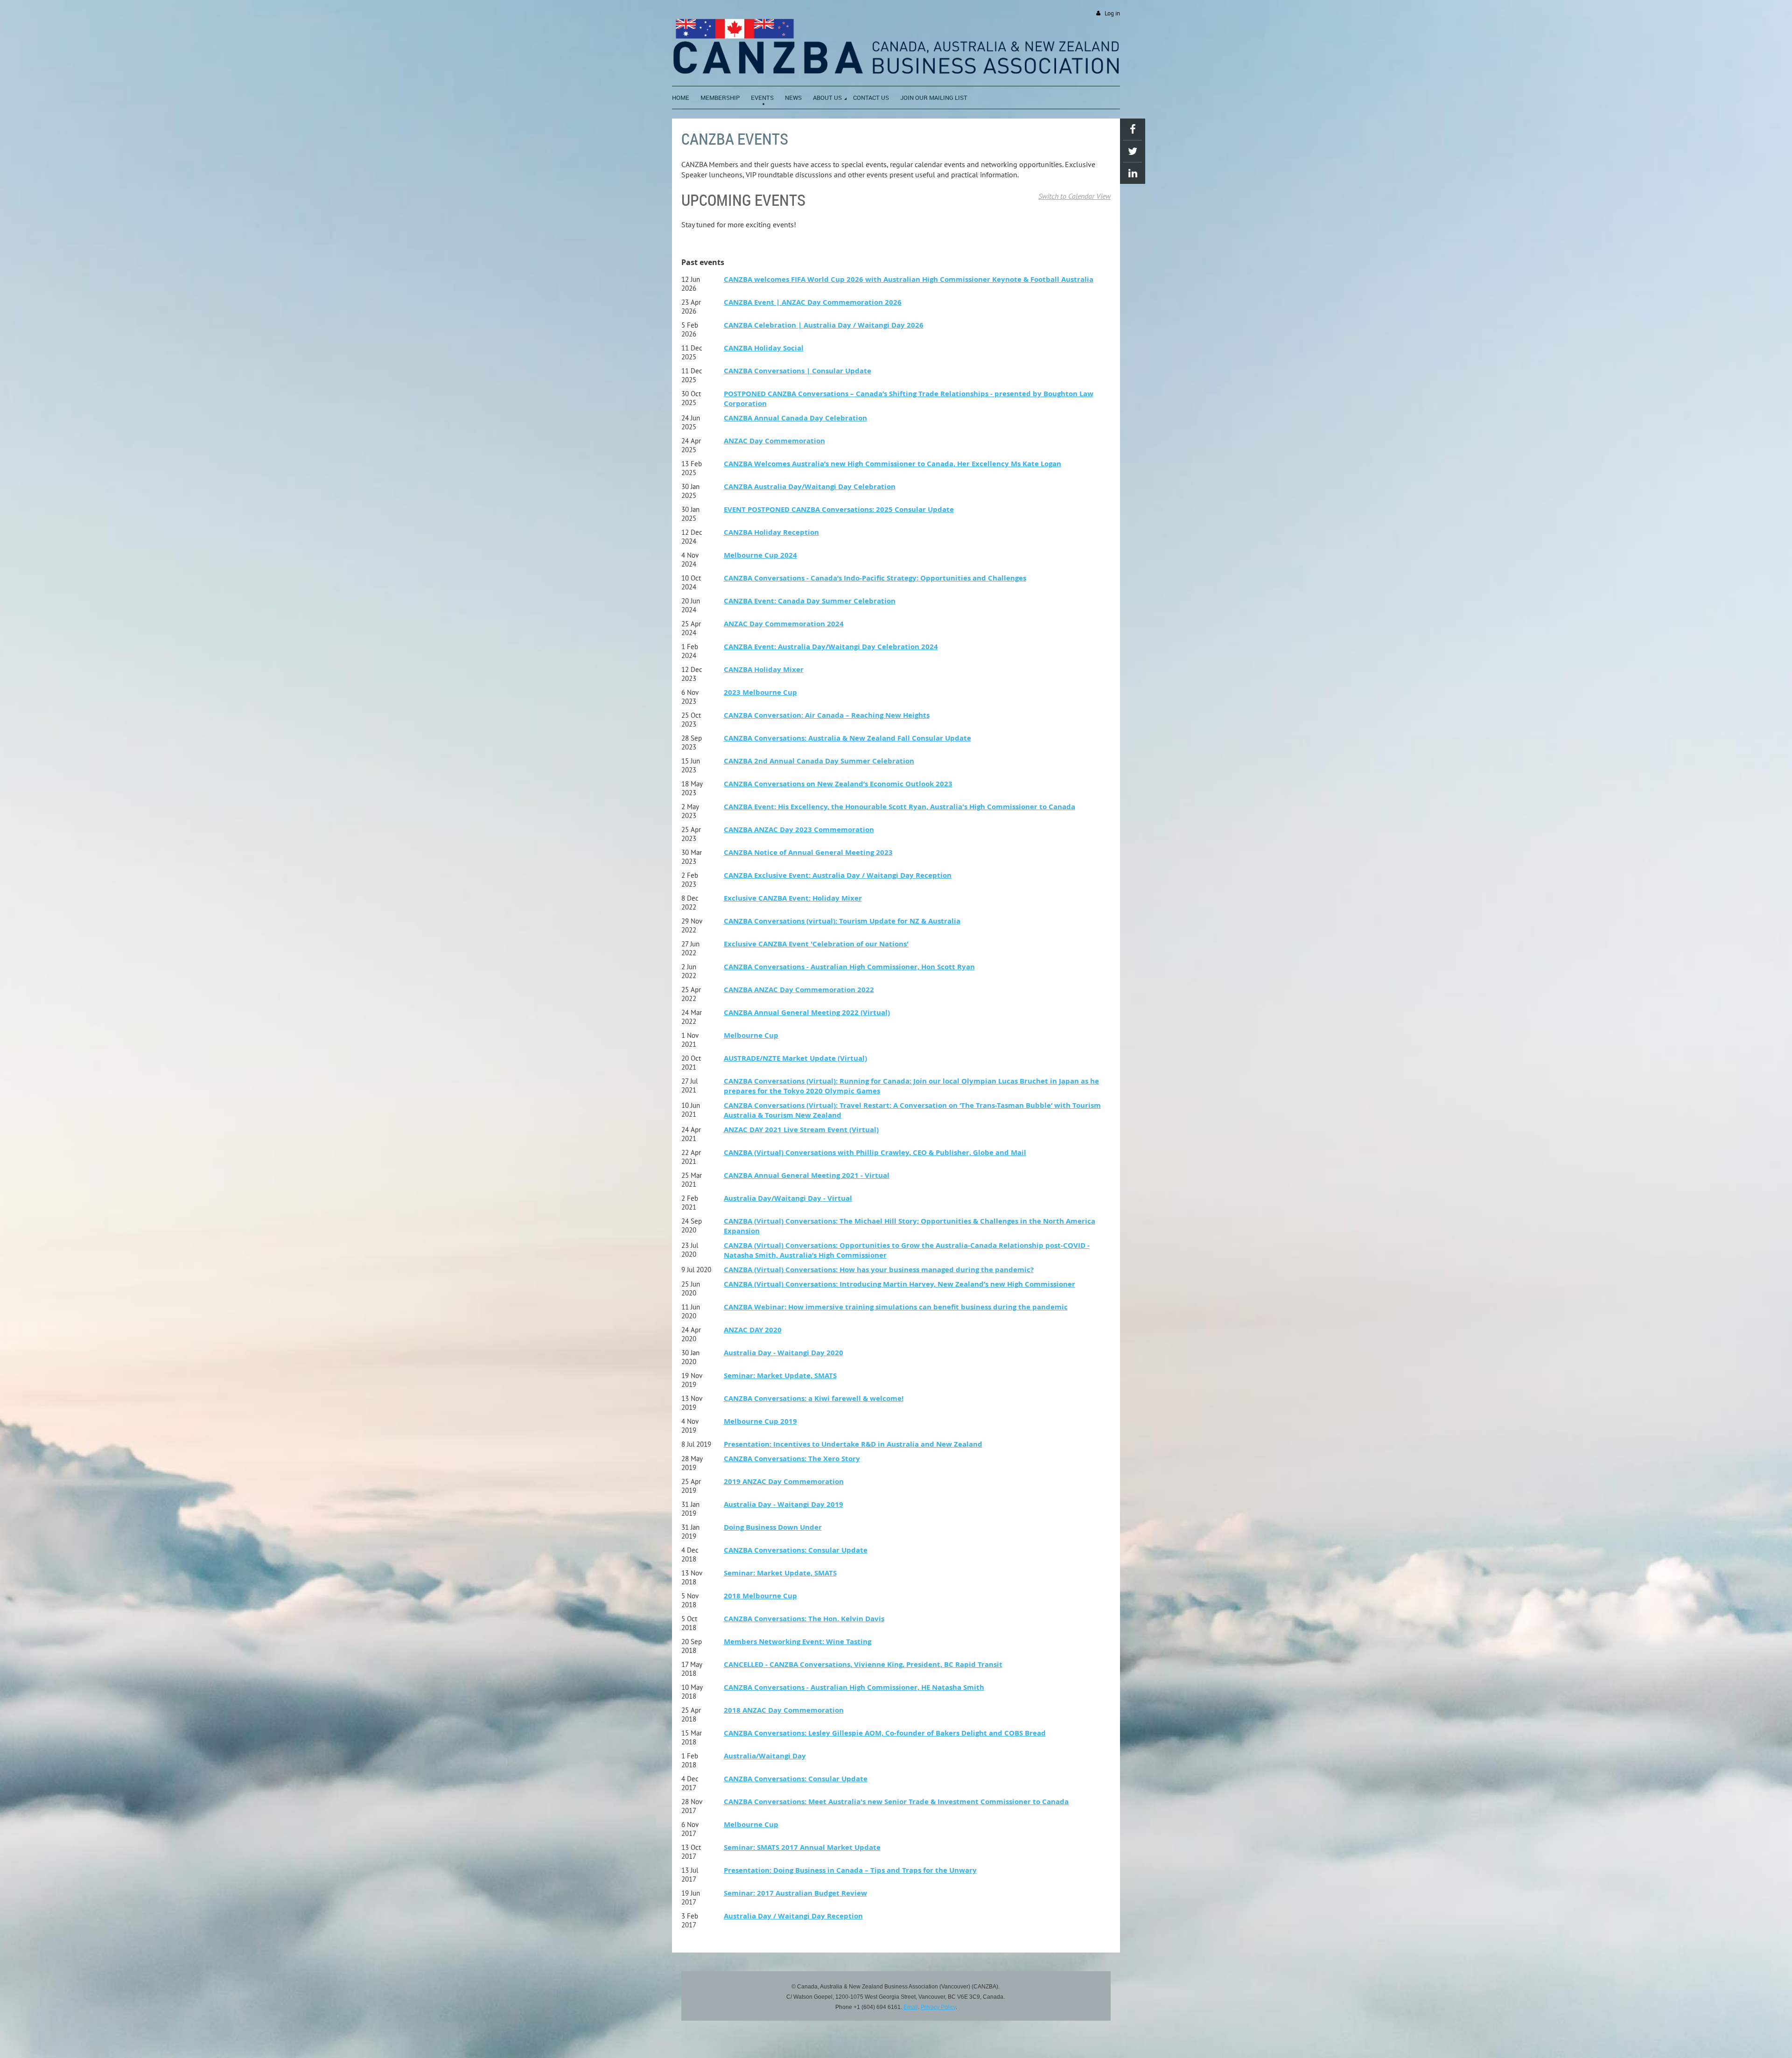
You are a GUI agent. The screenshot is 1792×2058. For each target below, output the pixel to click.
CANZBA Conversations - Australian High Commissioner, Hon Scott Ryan (849, 967)
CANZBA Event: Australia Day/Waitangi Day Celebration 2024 (831, 647)
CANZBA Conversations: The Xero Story (792, 1459)
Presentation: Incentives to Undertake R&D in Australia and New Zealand (853, 1444)
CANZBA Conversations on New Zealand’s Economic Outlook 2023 (838, 784)
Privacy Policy (938, 2007)
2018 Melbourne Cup (760, 1596)
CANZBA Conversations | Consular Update (798, 371)
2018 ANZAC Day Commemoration (784, 1710)
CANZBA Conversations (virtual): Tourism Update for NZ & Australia (842, 921)
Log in (1112, 13)
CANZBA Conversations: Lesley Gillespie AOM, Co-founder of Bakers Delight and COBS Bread (885, 1733)
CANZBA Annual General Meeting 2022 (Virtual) (807, 1012)
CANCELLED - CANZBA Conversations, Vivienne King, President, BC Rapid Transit (863, 1664)
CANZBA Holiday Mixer (764, 669)
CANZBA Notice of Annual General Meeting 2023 (808, 852)
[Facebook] (1133, 129)
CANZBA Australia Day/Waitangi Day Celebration (810, 486)
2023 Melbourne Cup (760, 692)
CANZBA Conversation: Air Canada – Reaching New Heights (827, 715)
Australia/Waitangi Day (765, 1756)
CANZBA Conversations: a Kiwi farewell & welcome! (814, 1398)
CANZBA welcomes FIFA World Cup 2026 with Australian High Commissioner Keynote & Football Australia (909, 279)
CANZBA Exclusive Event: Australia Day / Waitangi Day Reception (838, 875)
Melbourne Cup (751, 1035)
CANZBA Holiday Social (764, 348)
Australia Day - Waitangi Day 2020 (784, 1353)
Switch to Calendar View (1074, 196)
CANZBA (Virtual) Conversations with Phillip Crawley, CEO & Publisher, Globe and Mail (875, 1152)
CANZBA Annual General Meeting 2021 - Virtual (807, 1175)
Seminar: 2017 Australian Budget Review (795, 1893)
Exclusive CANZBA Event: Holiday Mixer (793, 898)
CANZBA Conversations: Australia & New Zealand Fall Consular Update (847, 738)
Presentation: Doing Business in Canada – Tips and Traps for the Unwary (850, 1870)
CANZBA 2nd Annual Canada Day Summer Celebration (819, 761)
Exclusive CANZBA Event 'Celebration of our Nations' (816, 944)
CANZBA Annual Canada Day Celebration (795, 418)
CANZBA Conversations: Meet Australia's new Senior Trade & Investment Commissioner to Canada (896, 1802)
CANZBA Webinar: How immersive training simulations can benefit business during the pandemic (896, 1307)
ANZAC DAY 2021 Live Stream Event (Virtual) (801, 1130)
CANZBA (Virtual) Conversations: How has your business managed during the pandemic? (879, 1270)
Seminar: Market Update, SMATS (780, 1375)
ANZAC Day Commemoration (774, 441)
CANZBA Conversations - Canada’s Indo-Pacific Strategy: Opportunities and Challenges (875, 578)
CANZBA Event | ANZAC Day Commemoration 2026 (813, 302)
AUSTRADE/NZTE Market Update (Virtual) (795, 1058)
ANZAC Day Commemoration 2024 (784, 624)
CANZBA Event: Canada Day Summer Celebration (810, 601)
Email (911, 2007)
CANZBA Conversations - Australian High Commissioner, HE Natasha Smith (854, 1687)
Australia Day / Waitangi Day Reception (793, 1916)
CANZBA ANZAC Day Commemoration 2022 (799, 990)
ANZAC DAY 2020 (753, 1330)
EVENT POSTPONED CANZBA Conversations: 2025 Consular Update (839, 509)
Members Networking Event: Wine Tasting (798, 1641)
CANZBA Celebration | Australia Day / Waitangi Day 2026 (824, 325)
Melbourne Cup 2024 (760, 555)
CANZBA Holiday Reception (771, 532)
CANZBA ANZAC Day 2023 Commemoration (799, 829)
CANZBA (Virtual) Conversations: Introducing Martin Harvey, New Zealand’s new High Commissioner (899, 1284)
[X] (1133, 151)
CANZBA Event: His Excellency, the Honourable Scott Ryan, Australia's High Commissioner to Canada (899, 807)
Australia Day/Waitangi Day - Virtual (788, 1198)
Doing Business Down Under (773, 1527)
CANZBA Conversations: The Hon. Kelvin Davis (804, 1619)
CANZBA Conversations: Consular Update (796, 1550)
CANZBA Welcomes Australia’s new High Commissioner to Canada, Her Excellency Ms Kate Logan (892, 464)
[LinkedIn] (1133, 173)
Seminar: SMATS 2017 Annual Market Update (802, 1847)
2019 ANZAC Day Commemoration (784, 1481)
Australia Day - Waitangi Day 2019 (784, 1504)
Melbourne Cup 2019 (760, 1421)
